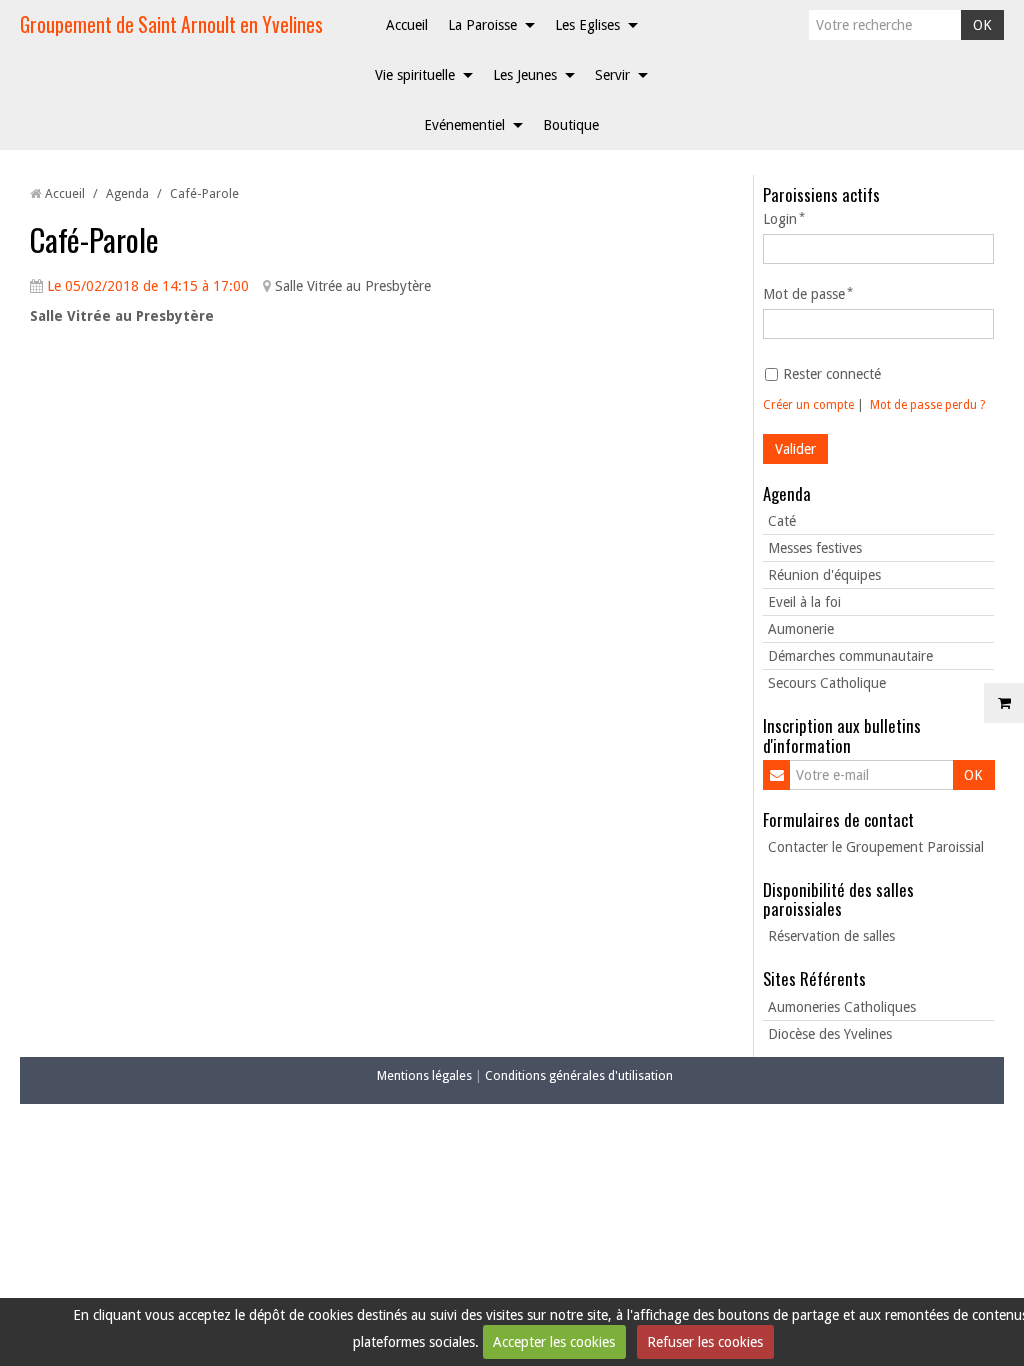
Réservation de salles (831, 936)
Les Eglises (587, 25)
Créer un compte (808, 405)
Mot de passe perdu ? (927, 405)
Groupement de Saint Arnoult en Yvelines (171, 24)
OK (982, 25)
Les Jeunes (525, 75)
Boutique (571, 125)
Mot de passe (804, 294)
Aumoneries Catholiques (842, 1007)
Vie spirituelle (415, 75)
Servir (612, 75)
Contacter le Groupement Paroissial (876, 847)
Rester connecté (832, 374)
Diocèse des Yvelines (830, 1034)
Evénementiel (464, 125)
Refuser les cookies (705, 1342)
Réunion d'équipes (824, 575)
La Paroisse (482, 25)
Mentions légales (424, 1075)
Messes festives (815, 548)
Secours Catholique (827, 683)
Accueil (407, 25)
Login (780, 219)
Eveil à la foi (804, 602)
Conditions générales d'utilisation (579, 1075)
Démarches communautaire (850, 656)
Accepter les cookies (554, 1342)
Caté (782, 521)
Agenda (127, 193)
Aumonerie (801, 629)
